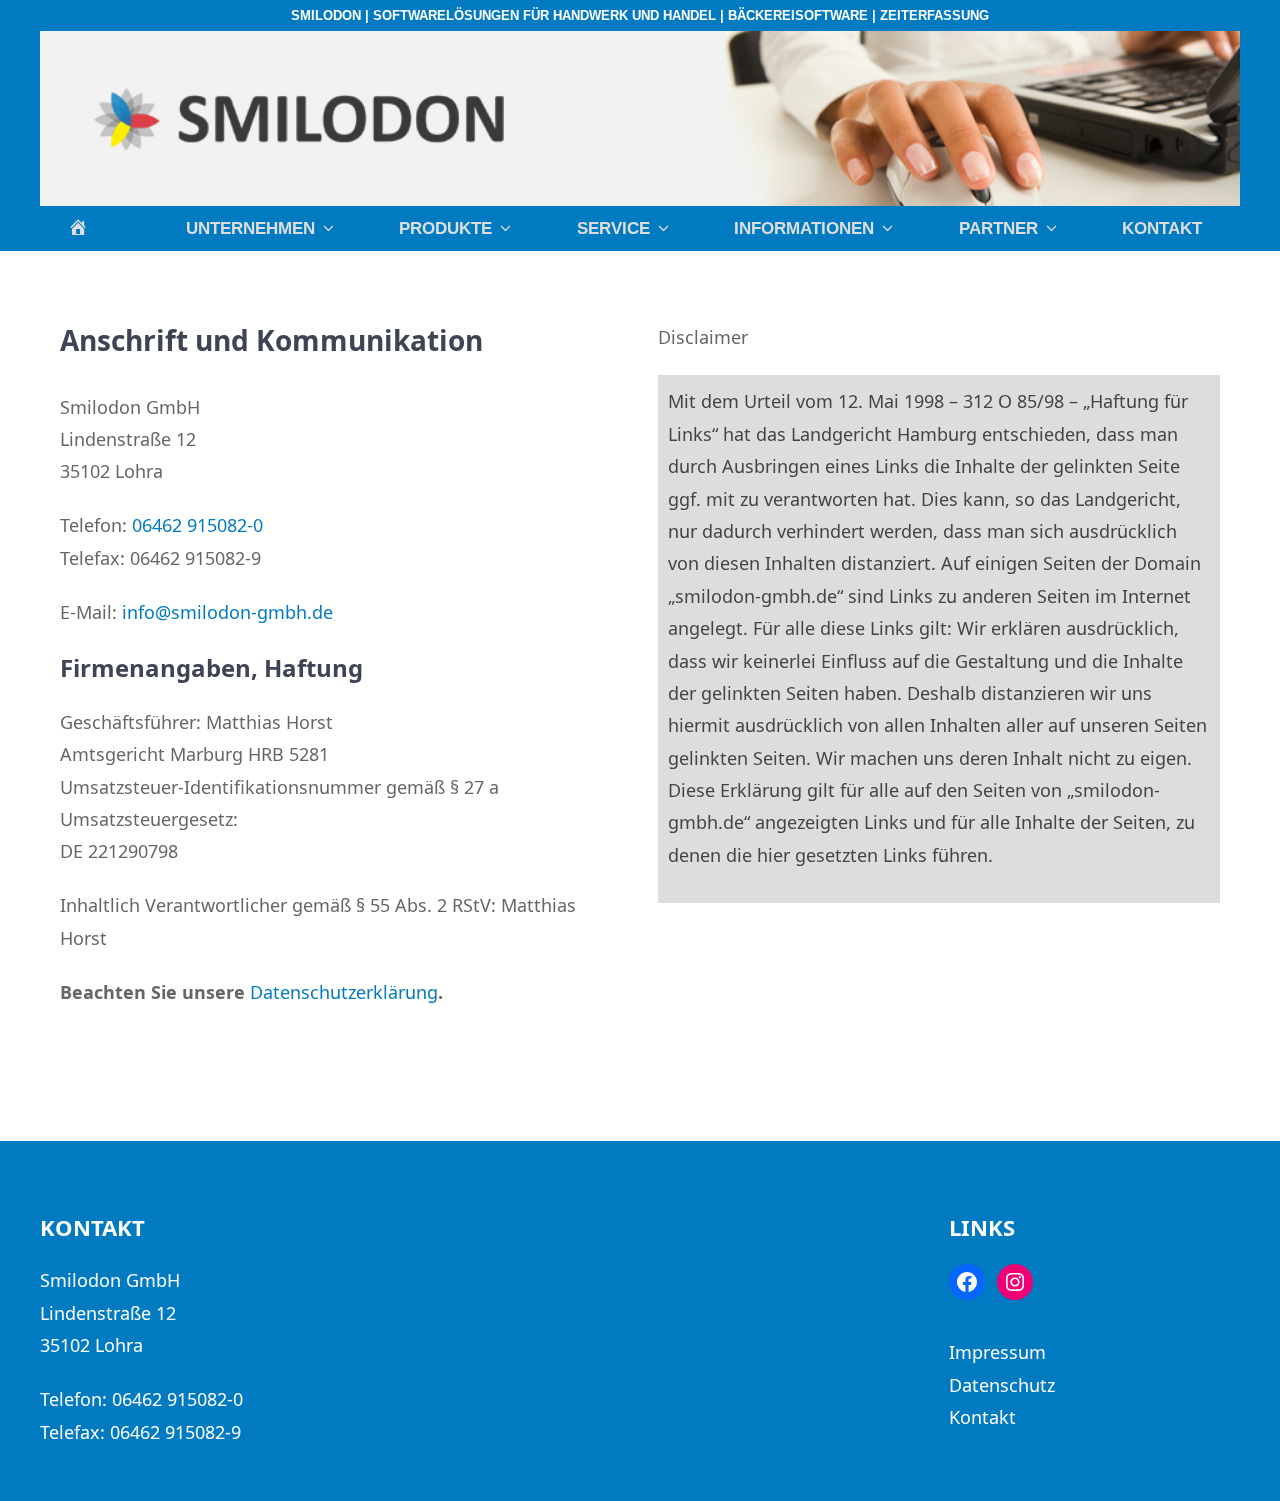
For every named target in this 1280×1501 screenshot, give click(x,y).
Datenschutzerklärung (344, 992)
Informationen (804, 228)
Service (613, 228)
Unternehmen (250, 228)
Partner (998, 228)
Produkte (445, 228)
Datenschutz (1002, 1385)
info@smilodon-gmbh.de (227, 612)
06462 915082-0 (197, 525)
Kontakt (1162, 228)
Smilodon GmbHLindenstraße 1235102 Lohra (110, 1312)
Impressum (997, 1352)
